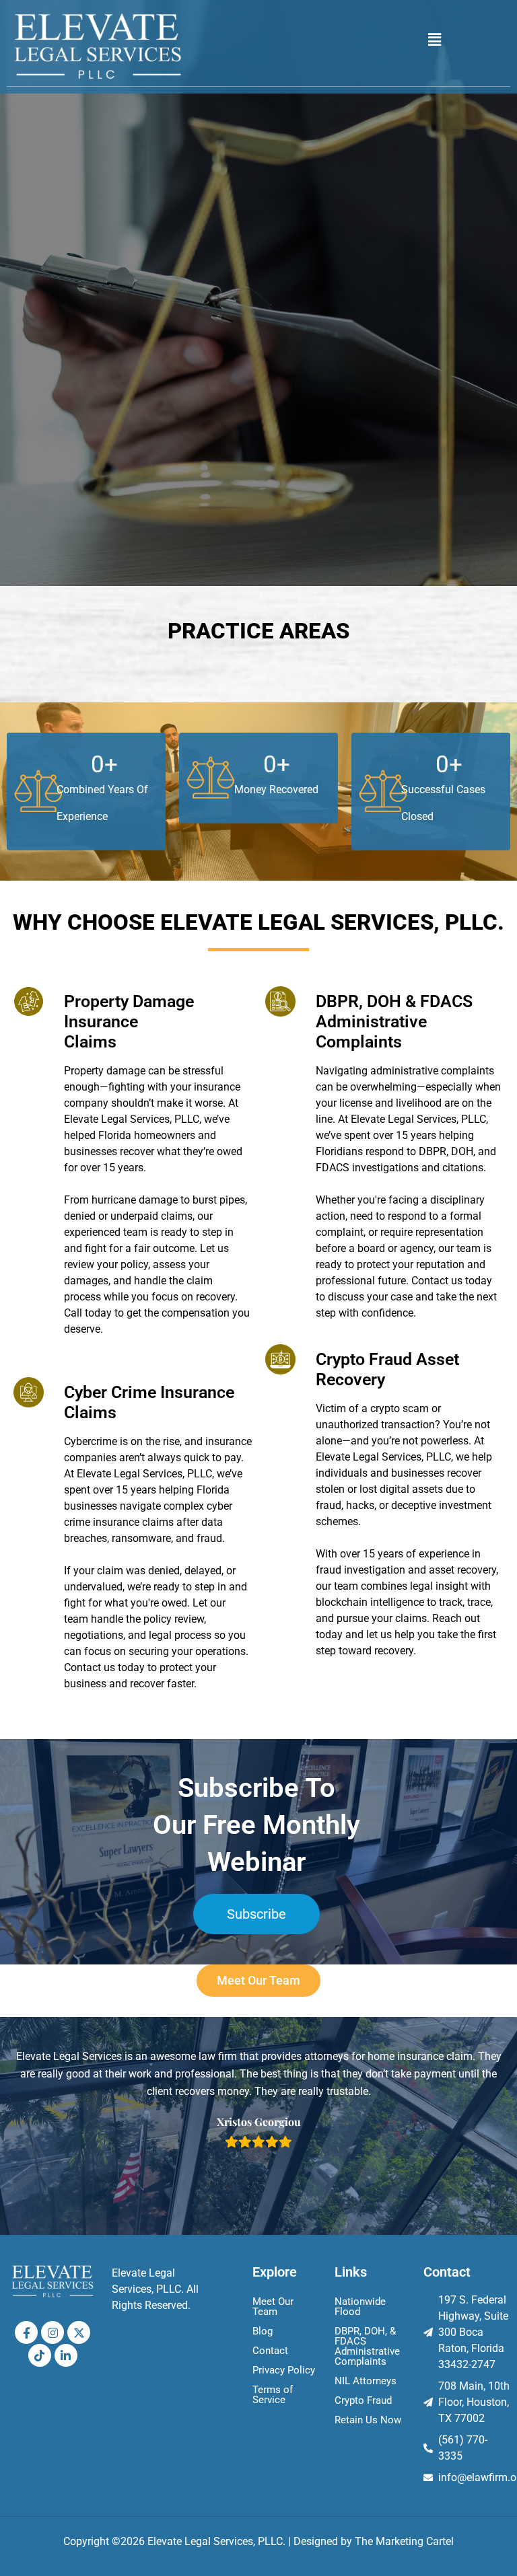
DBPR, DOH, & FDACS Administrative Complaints (367, 2346)
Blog (263, 2331)
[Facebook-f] (26, 2332)
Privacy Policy (284, 2370)
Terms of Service (273, 2395)
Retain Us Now (368, 2420)
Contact (270, 2351)
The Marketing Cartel (404, 2541)
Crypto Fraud (363, 2400)
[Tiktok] (40, 2355)
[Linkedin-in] (66, 2355)
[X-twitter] (79, 2332)
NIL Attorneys (366, 2381)
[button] (435, 40)
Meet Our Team (273, 2307)
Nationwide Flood (360, 2307)
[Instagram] (53, 2332)
